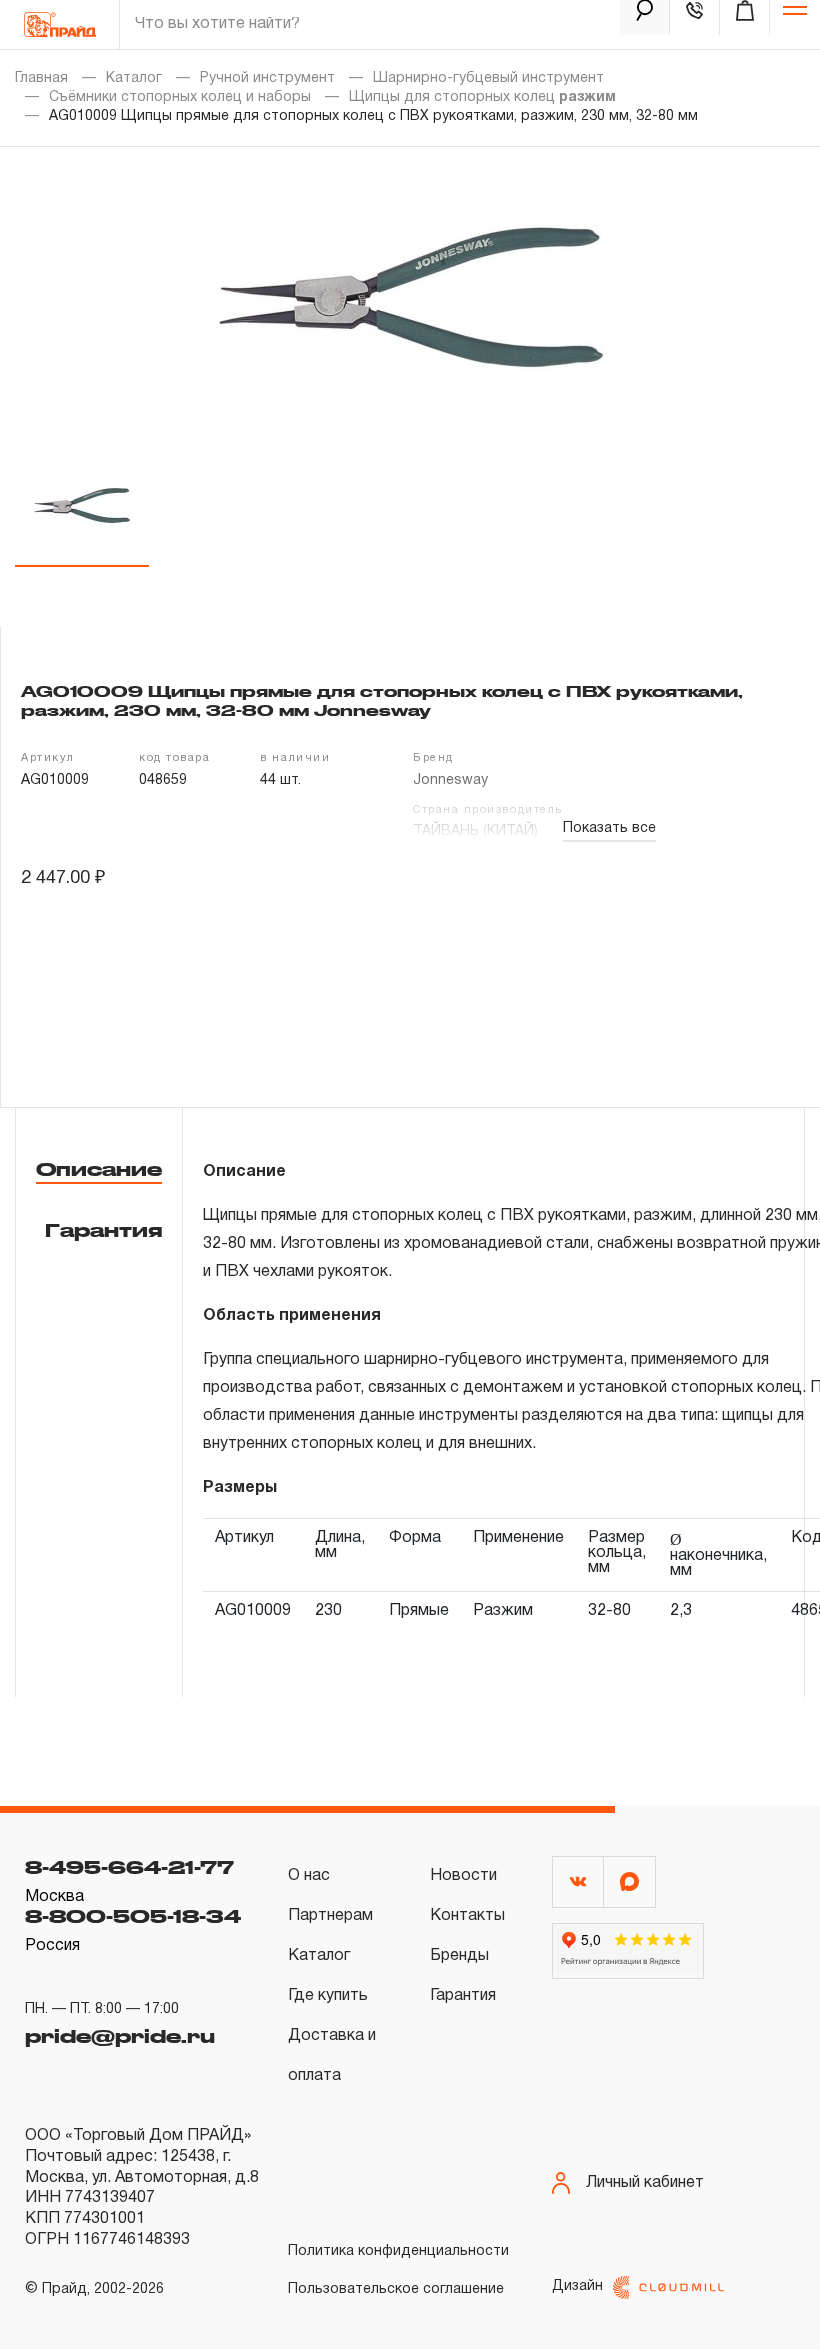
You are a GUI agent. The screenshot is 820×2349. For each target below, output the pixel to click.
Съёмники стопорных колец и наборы (180, 97)
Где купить (328, 1996)
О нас (309, 1876)
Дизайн (577, 2286)
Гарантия (103, 1230)
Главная (41, 78)
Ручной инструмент (267, 78)
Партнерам (330, 1916)
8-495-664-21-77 (129, 1867)
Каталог (134, 78)
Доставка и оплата (332, 2056)
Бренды (459, 1956)
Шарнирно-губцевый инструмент (488, 78)
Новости (463, 1876)
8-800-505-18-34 (133, 1916)
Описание (99, 1169)
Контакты (467, 1916)
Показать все (609, 828)
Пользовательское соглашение (396, 2289)
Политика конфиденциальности (398, 2251)
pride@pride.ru (120, 2036)
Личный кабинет (645, 2183)
